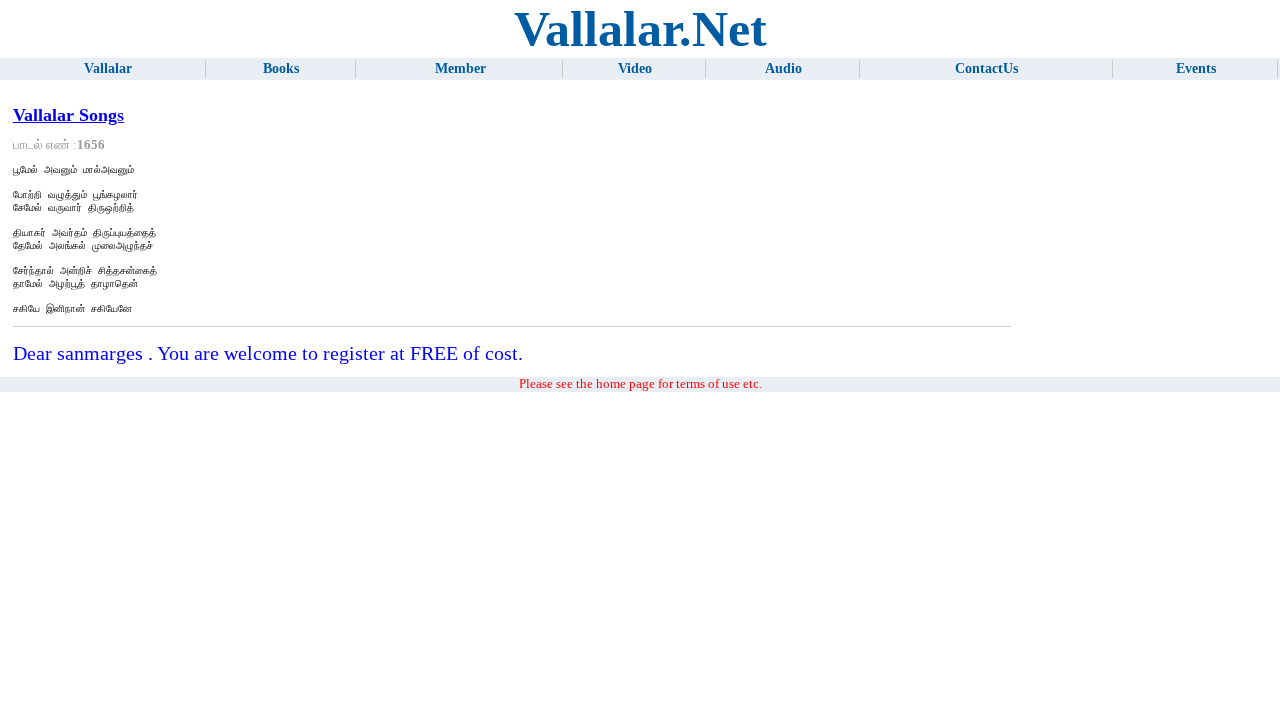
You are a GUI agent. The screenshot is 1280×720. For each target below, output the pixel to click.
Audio (783, 68)
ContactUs (986, 68)
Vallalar (108, 68)
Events (1196, 68)
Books (281, 68)
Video (635, 68)
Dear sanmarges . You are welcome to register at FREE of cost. (268, 353)
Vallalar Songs (68, 115)
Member (460, 68)
